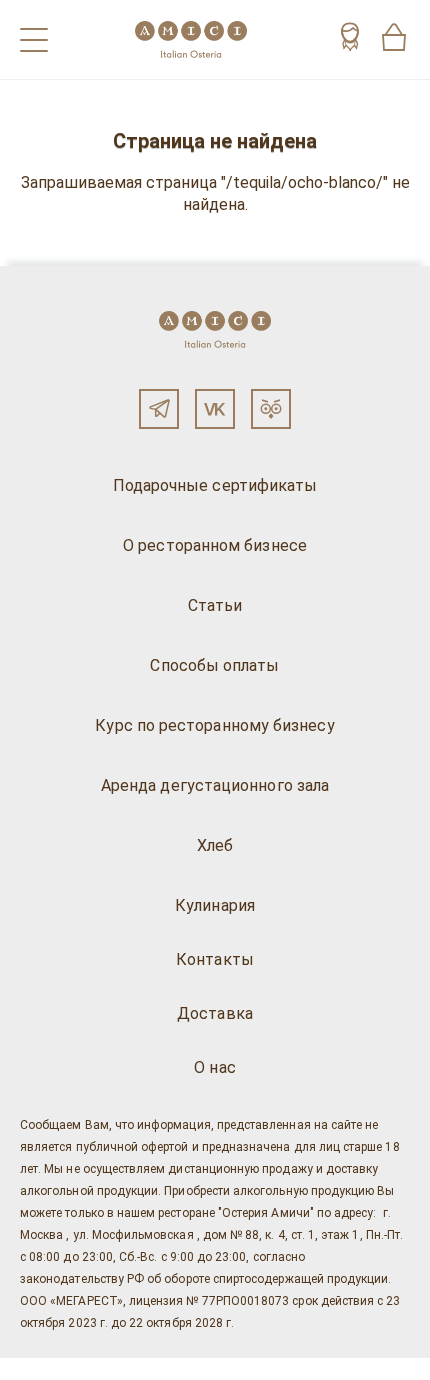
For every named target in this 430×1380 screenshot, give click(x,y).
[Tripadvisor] (271, 409)
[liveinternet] (44, 1369)
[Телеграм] (159, 409)
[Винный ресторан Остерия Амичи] (191, 39)
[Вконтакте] (215, 409)
